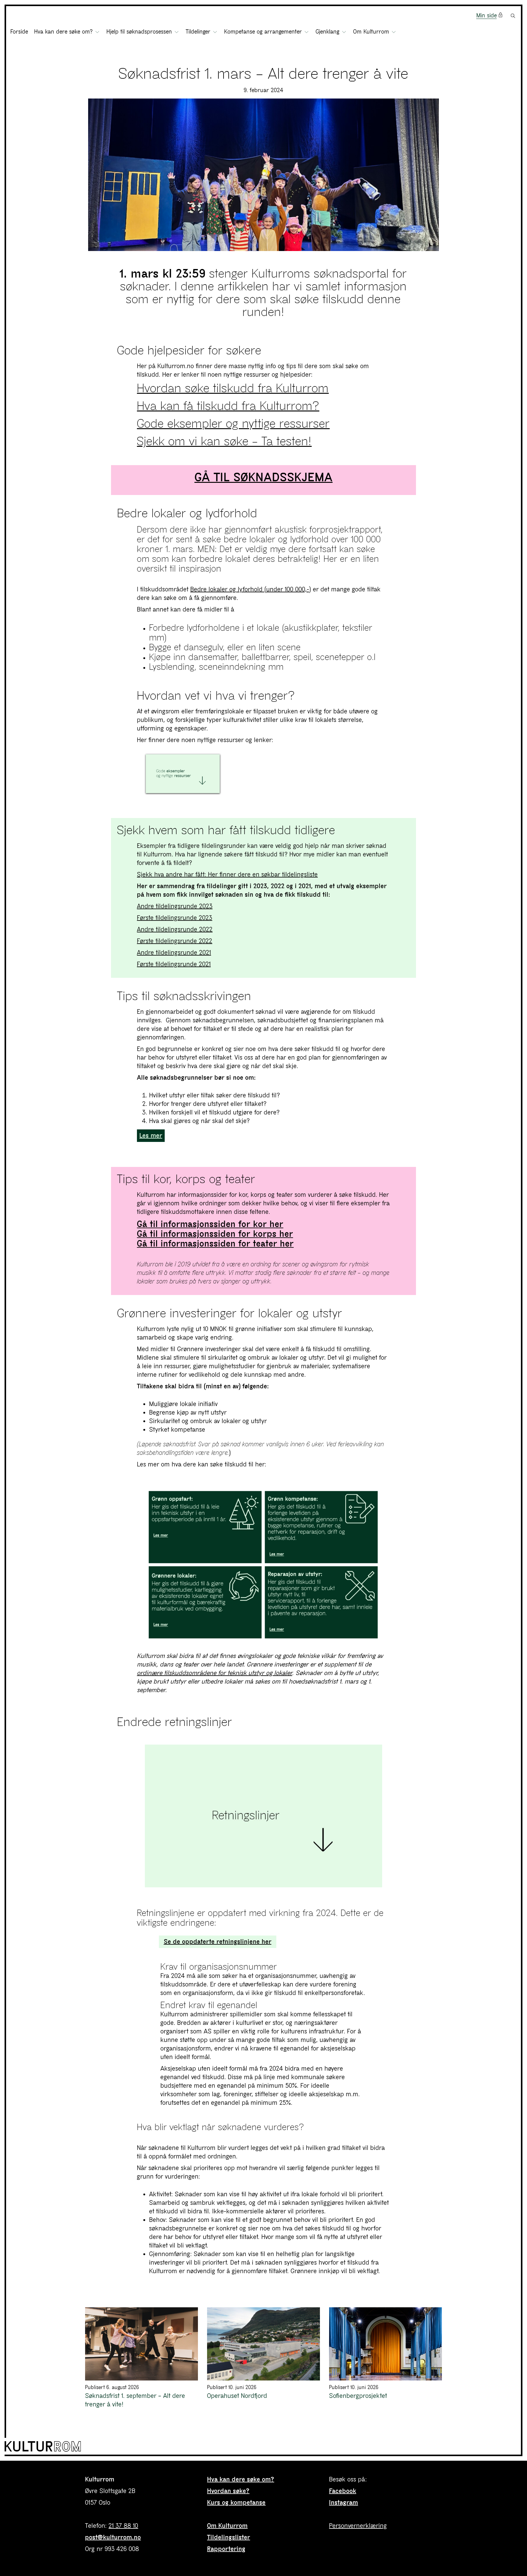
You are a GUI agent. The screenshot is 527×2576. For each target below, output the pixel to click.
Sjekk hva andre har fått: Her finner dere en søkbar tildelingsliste (227, 875)
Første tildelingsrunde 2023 (175, 918)
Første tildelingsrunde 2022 (175, 941)
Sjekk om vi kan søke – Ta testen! (224, 441)
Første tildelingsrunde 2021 (174, 964)
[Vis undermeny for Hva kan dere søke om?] (97, 32)
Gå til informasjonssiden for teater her (215, 1244)
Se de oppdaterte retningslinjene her (218, 1942)
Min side (487, 16)
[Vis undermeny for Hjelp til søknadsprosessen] (177, 32)
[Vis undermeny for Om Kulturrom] (394, 32)
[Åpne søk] (513, 16)
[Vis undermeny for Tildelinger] (215, 32)
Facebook (343, 2491)
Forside (19, 32)
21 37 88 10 (123, 2526)
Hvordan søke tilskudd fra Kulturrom (233, 388)
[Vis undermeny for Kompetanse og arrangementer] (307, 32)
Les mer (151, 1136)
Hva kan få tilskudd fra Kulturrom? (228, 406)
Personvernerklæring (358, 2526)
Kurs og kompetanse (236, 2503)
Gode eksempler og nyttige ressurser (233, 424)
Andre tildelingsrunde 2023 (175, 906)
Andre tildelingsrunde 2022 (175, 929)
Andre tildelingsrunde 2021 (174, 953)
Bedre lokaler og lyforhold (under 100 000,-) (251, 589)
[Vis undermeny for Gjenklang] (344, 32)
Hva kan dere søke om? (241, 2479)
